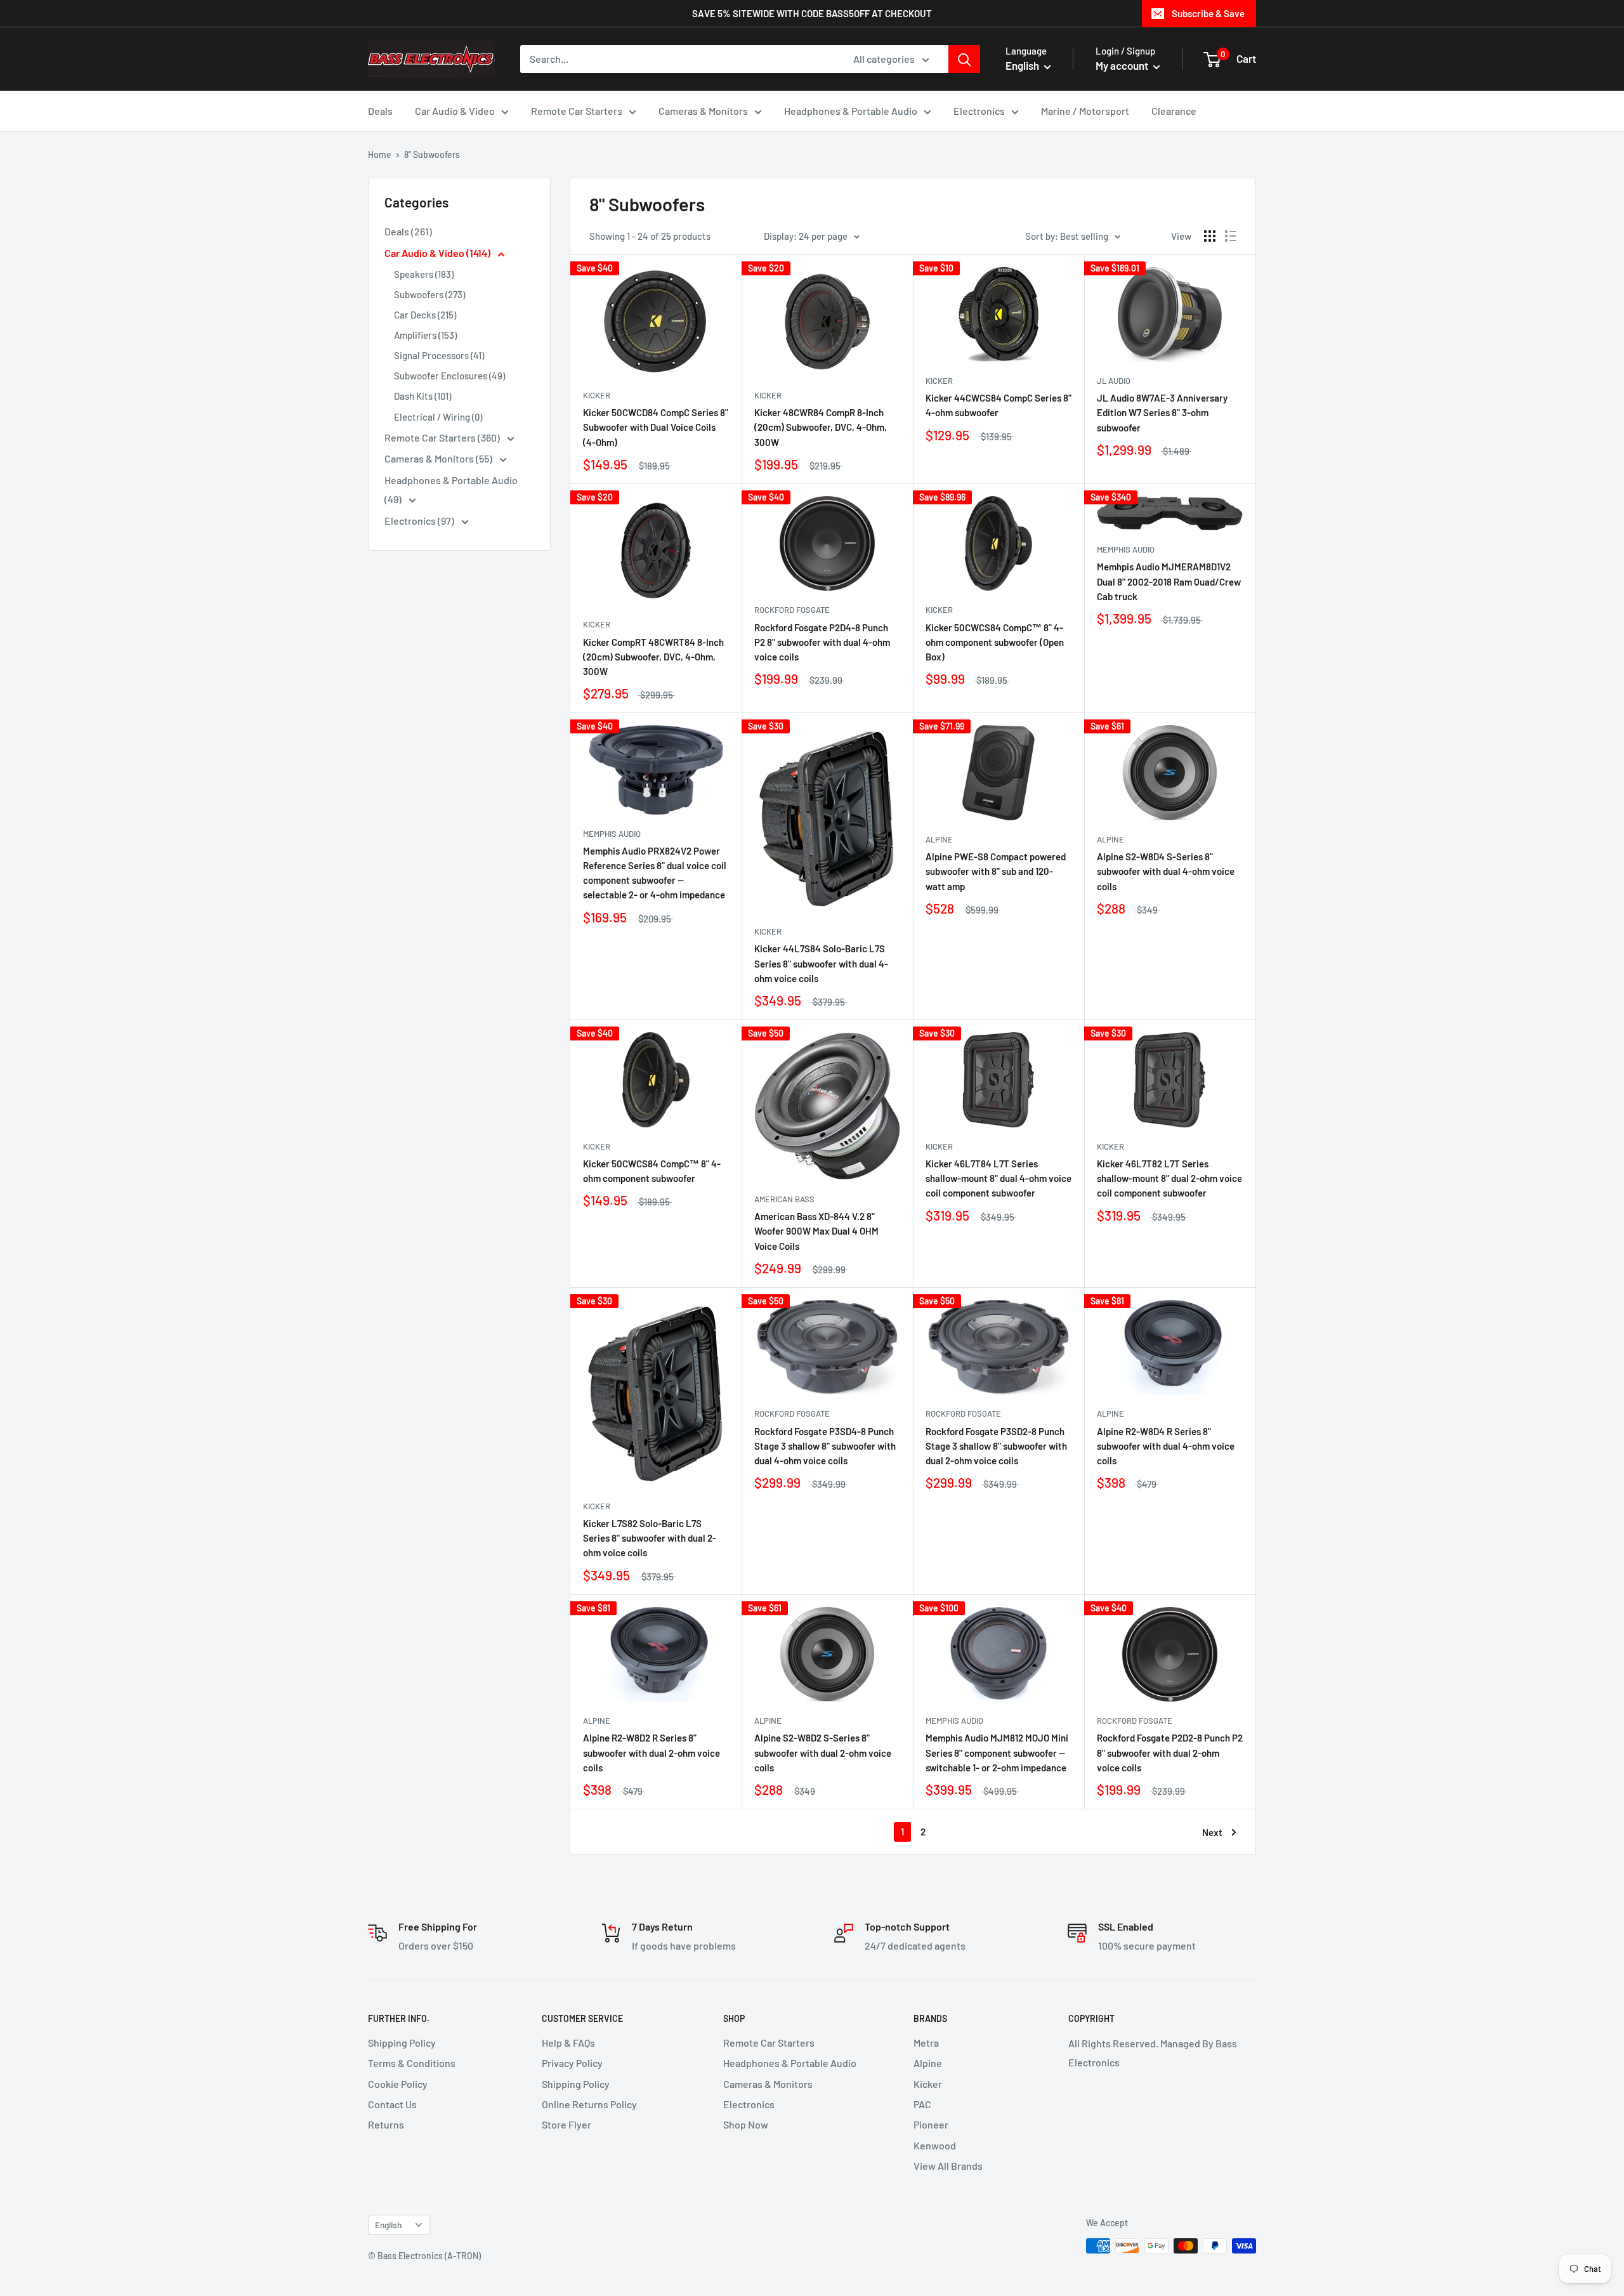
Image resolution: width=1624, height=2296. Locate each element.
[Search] (964, 59)
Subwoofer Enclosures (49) (449, 376)
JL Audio (1114, 381)
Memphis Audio (1126, 549)
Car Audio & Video (455, 111)
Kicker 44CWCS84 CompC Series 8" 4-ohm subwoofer (999, 405)
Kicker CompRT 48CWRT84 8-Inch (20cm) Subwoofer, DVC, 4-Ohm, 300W (653, 657)
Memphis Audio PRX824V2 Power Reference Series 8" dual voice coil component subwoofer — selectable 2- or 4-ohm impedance (655, 873)
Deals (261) (408, 231)
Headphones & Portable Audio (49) (451, 489)
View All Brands (948, 2166)
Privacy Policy (572, 2063)
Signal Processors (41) (439, 355)
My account (1123, 65)
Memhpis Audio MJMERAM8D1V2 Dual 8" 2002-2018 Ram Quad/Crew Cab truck (1169, 581)
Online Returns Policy (589, 2104)
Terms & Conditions (412, 2063)
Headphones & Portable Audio (851, 111)
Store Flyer (566, 2124)
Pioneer (931, 2124)
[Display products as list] (1231, 236)
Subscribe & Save (1208, 13)
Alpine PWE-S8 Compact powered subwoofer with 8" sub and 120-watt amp (996, 871)
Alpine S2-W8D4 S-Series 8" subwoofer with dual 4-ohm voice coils (1166, 871)
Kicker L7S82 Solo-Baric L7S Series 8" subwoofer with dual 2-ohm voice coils (650, 1538)
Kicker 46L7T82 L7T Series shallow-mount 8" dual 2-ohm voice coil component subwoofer (1169, 1178)
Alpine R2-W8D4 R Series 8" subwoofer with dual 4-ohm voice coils (1166, 1446)
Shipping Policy (402, 2043)
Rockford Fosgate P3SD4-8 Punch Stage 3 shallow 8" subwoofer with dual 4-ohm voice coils (825, 1446)
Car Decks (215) (425, 315)
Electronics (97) (420, 521)
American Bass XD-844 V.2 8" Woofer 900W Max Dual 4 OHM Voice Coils (816, 1231)
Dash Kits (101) (422, 396)
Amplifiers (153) (425, 335)
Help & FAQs (568, 2043)
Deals (380, 111)
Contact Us (392, 2104)
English (388, 2225)
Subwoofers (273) (429, 294)
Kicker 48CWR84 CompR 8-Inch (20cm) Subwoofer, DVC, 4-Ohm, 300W (821, 427)
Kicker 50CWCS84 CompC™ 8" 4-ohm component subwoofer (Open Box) (995, 642)
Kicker (597, 395)
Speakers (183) (424, 274)
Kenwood (935, 2145)
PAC (922, 2104)
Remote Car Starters (577, 111)
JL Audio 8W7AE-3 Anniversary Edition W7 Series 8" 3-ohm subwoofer (1162, 413)
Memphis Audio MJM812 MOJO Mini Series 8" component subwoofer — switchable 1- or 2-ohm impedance (997, 1753)
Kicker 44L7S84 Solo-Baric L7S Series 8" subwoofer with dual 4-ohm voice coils (821, 963)
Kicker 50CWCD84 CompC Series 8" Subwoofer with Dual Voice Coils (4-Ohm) (656, 427)
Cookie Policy (398, 2084)
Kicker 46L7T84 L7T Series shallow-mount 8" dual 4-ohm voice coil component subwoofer (999, 1178)
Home (380, 154)
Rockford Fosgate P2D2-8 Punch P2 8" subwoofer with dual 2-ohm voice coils (1170, 1753)
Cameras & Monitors (703, 111)
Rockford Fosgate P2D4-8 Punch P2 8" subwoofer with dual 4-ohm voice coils (822, 642)
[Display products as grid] (1210, 236)
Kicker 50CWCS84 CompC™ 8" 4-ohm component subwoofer (652, 1171)
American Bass (784, 1199)
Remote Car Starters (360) (443, 437)
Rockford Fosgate (792, 610)
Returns (386, 2124)
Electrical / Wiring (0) (438, 417)
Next (1212, 1832)
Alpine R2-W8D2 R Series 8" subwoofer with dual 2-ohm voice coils (652, 1753)
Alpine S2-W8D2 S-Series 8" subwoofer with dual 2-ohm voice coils (823, 1753)
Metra (926, 2043)
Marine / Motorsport (1085, 111)
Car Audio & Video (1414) (438, 253)
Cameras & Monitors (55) (439, 458)
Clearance (1174, 111)
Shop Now (746, 2124)
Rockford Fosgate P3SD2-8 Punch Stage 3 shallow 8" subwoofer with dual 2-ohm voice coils (996, 1446)
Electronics (979, 111)
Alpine (939, 839)
